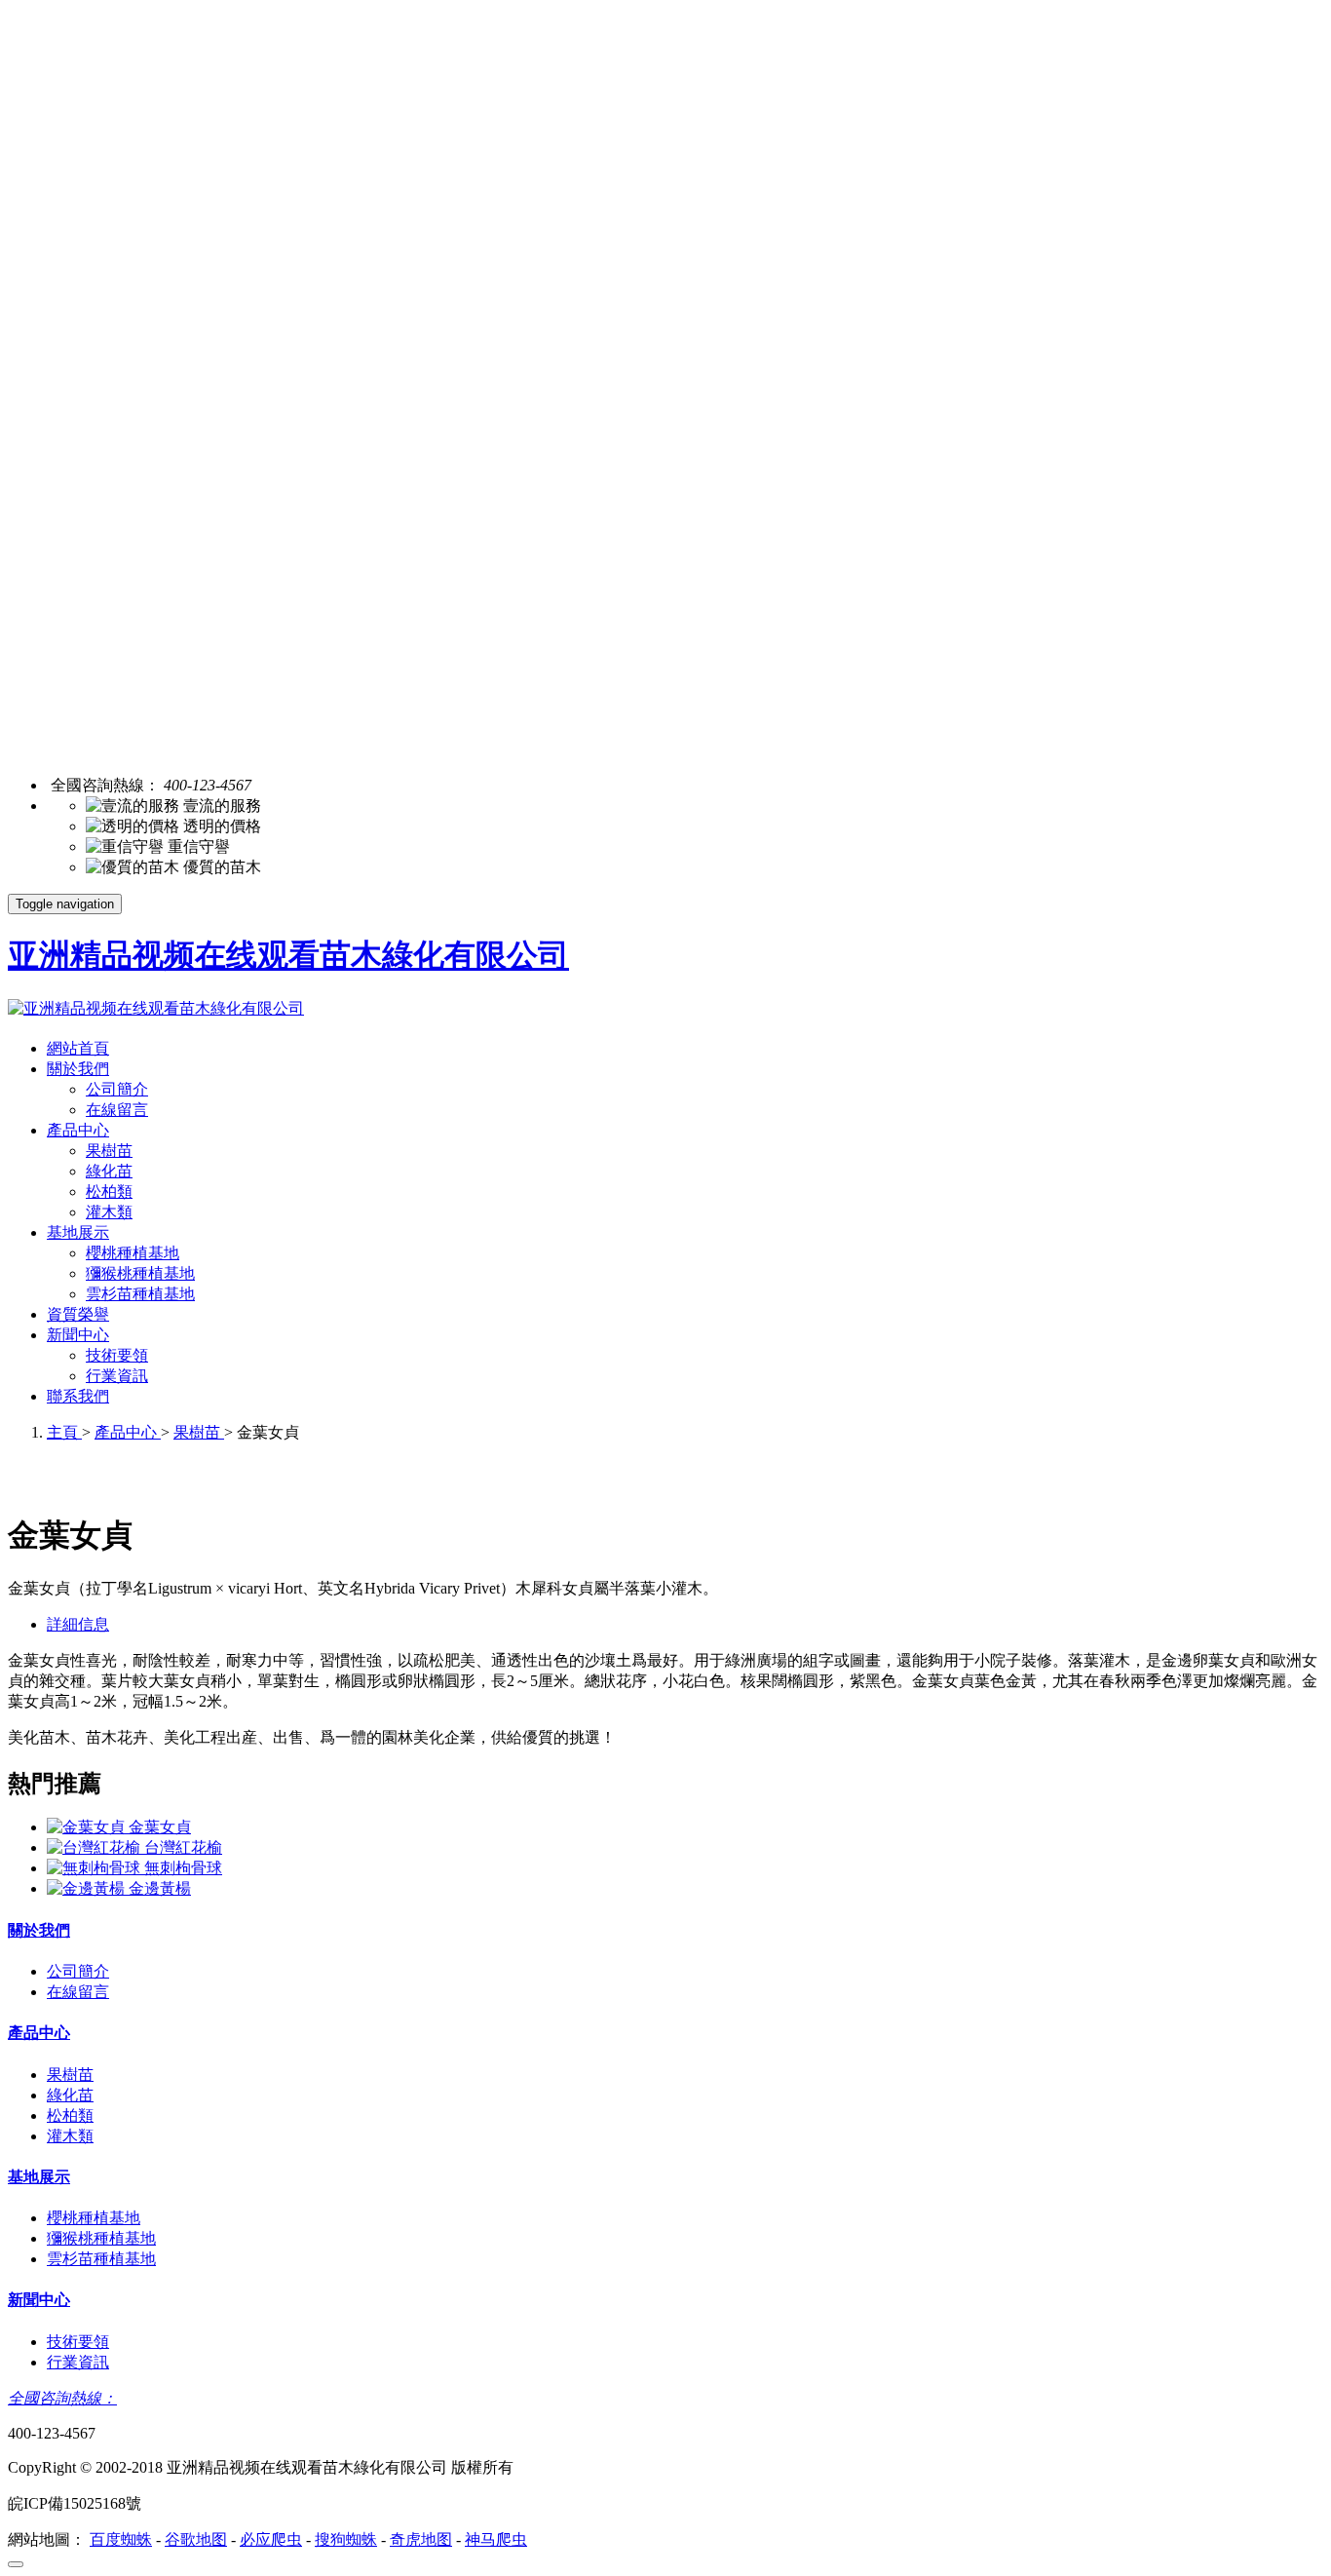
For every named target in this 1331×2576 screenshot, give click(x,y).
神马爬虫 (496, 2539)
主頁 (64, 1432)
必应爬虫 (271, 2539)
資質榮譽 (78, 1314)
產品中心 (78, 1130)
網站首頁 (78, 1048)
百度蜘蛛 (121, 2539)
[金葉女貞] (88, 1827)
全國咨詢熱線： (62, 2398)
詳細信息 (78, 1624)
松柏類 (109, 1192)
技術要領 (117, 1355)
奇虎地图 (421, 2539)
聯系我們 (78, 1396)
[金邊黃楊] (88, 1888)
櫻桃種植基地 (133, 1253)
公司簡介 (117, 1089)
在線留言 (117, 1110)
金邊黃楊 (160, 1888)
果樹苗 (109, 1151)
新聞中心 (78, 1335)
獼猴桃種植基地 (140, 1273)
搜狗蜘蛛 (346, 2539)
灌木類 (109, 1212)
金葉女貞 (160, 1827)
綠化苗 (109, 1171)
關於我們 (78, 1069)
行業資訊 (117, 1376)
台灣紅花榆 (183, 1847)
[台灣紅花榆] (95, 1847)
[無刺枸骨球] (95, 1868)
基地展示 (78, 1232)
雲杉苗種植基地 (140, 1294)
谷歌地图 (196, 2539)
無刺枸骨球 (183, 1868)
